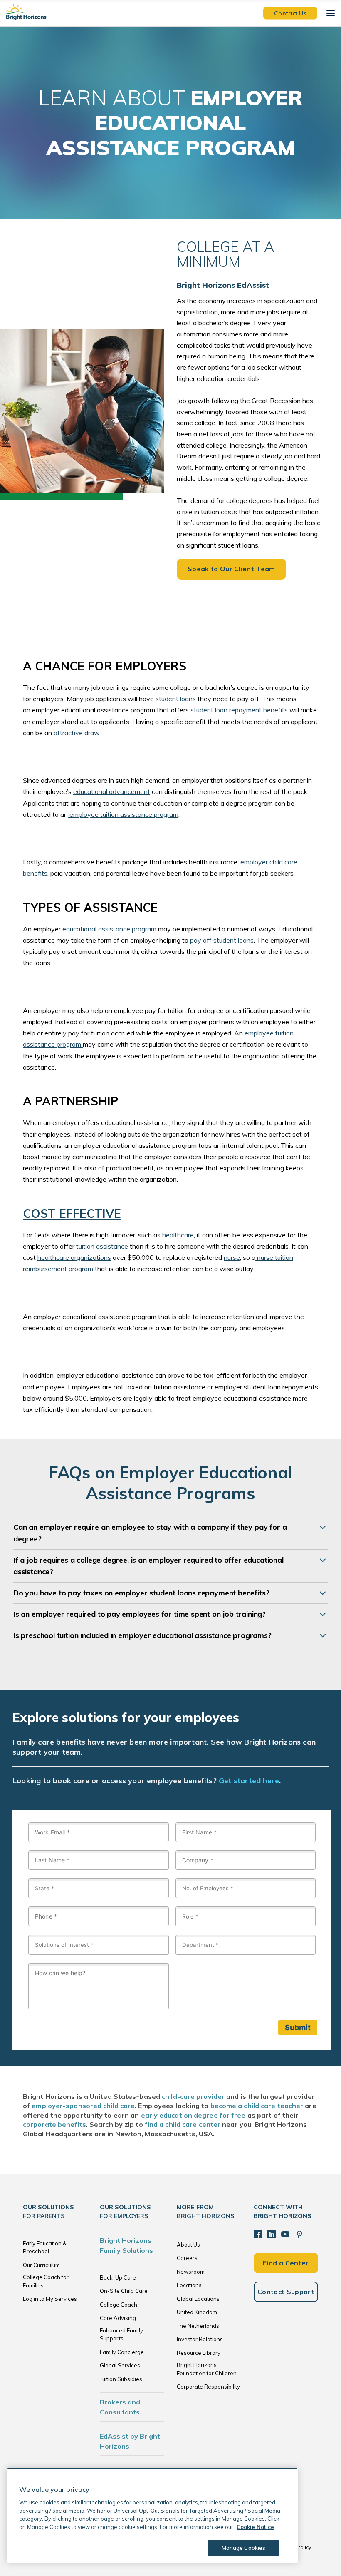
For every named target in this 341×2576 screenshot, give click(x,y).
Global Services (120, 2365)
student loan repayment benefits (239, 710)
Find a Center (286, 2263)
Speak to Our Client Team (231, 569)
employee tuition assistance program (123, 814)
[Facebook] (258, 2234)
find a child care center (183, 2124)
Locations (189, 2285)
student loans (175, 699)
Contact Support (286, 2292)
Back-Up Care (118, 2277)
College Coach (119, 2305)
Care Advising (118, 2318)
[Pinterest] (299, 2234)
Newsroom (191, 2272)
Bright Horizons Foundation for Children (207, 2369)
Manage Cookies (244, 2548)
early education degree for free (193, 2115)
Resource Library (199, 2353)
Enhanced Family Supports (121, 2335)
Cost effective (72, 1213)
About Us (188, 2245)
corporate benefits (54, 2124)
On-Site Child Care (124, 2291)
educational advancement (112, 791)
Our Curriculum (41, 2265)
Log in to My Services (50, 2299)
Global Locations (198, 2299)
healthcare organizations (74, 1257)
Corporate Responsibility (208, 2387)
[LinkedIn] (272, 2234)
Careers (187, 2258)
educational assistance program (109, 929)
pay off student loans (222, 940)
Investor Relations (200, 2339)
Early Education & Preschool (45, 2247)
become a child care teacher (257, 2106)
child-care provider (193, 2096)
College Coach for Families (46, 2281)
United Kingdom (197, 2312)
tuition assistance (102, 1246)
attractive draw (77, 733)
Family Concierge (122, 2352)
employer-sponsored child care (83, 2106)
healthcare (178, 1235)
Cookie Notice (255, 2527)
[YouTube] (285, 2234)
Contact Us (290, 13)
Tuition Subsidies (121, 2379)
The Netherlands (198, 2326)
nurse (232, 1257)
